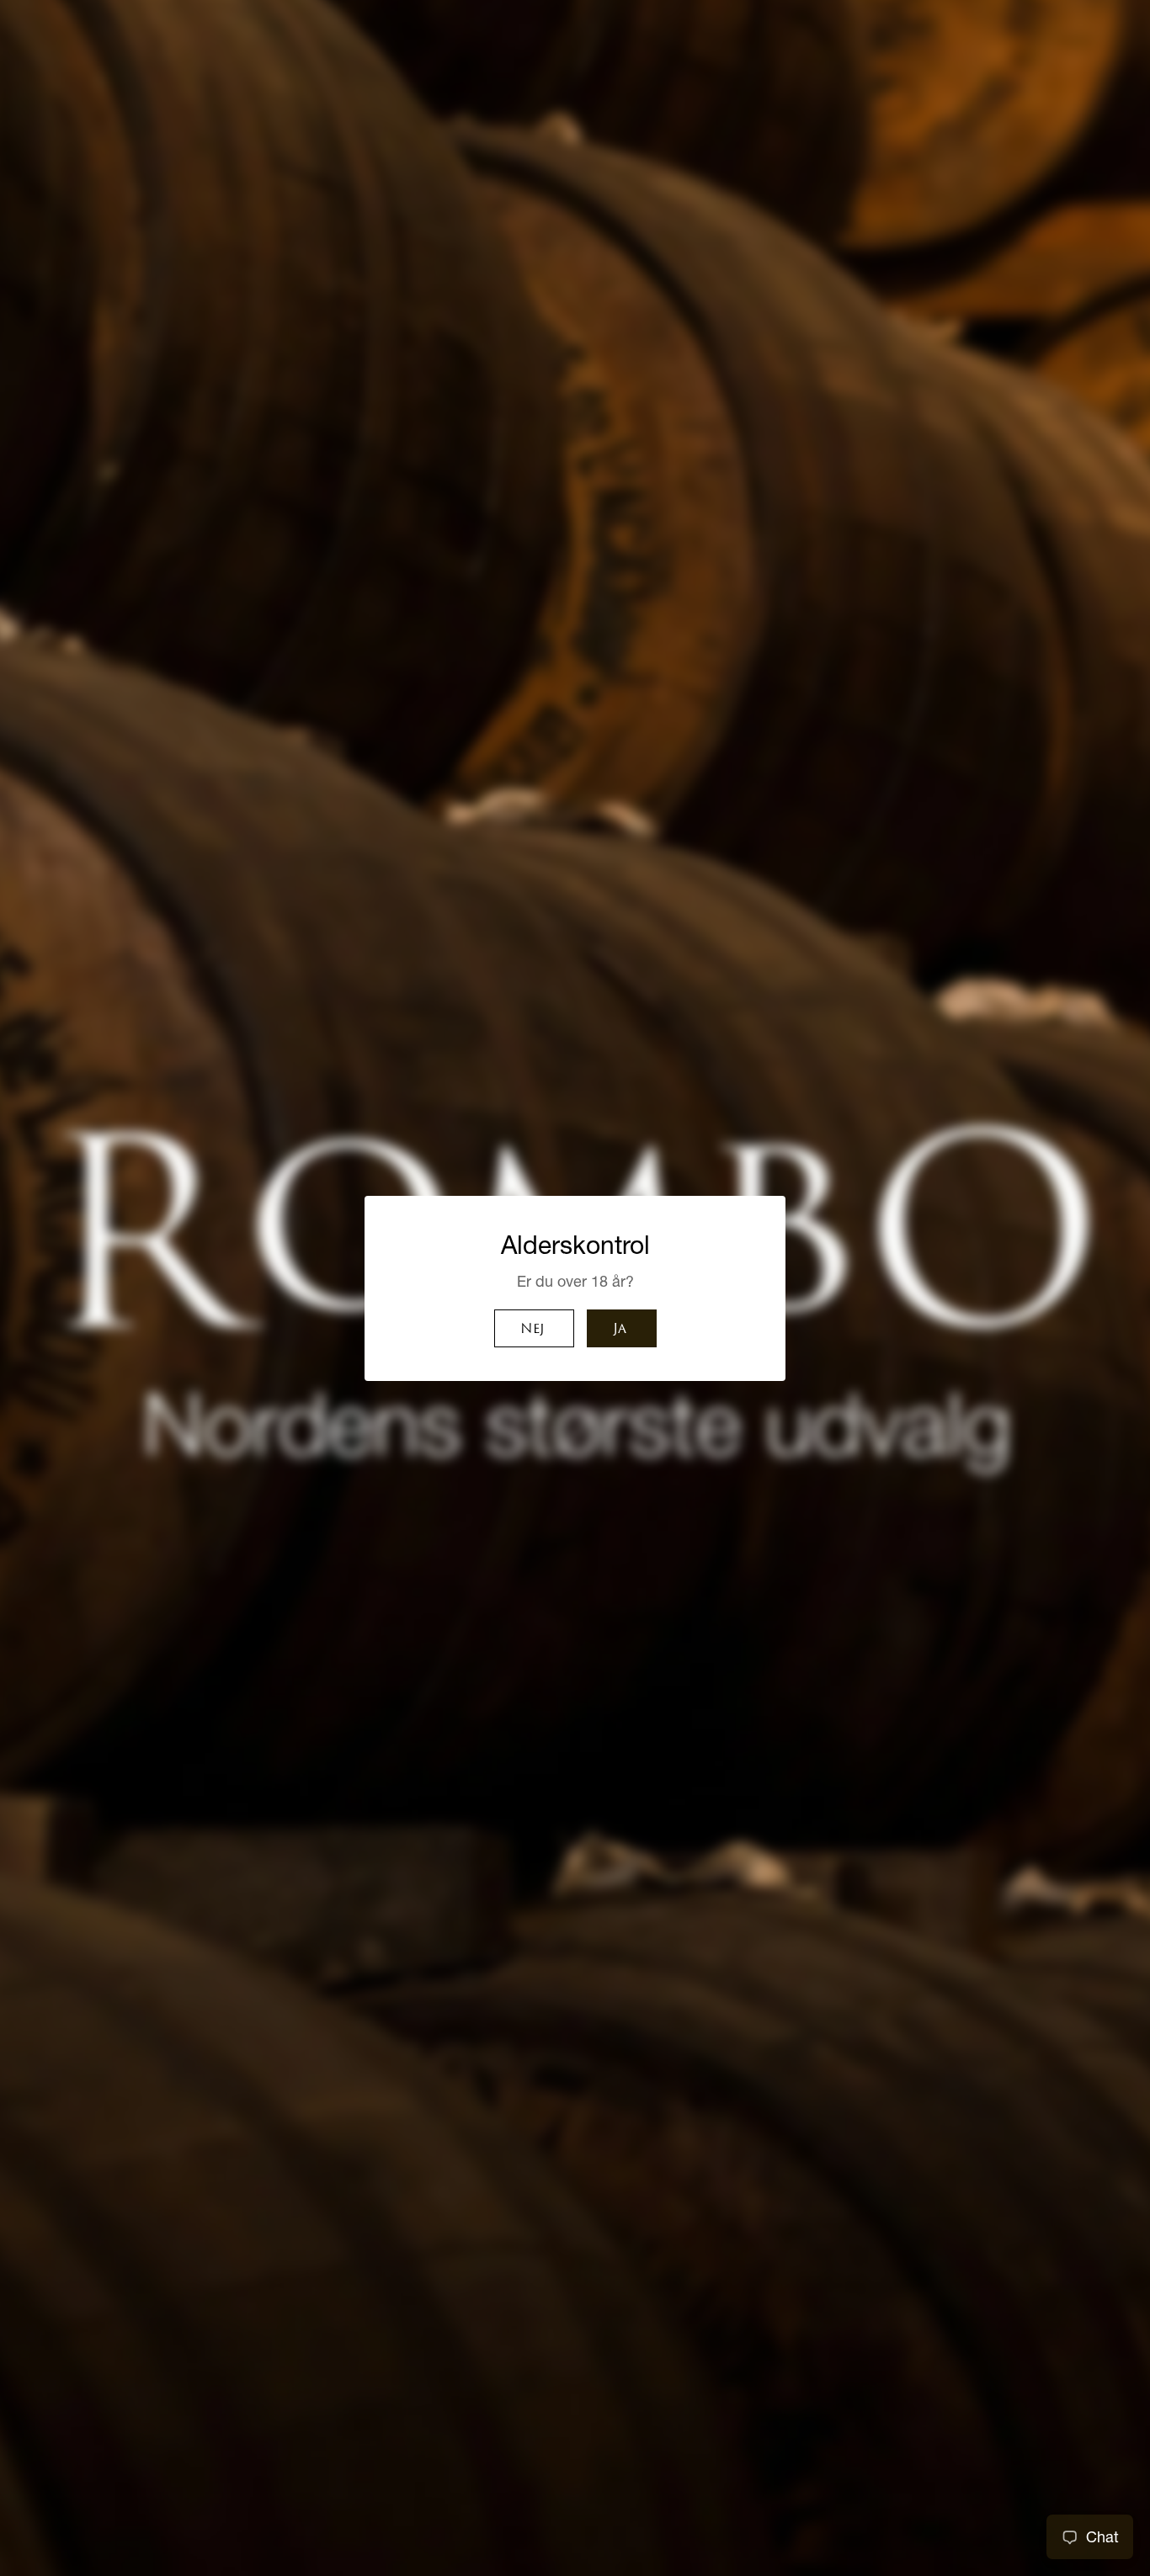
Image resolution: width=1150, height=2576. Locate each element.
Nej (532, 1330)
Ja (620, 1330)
